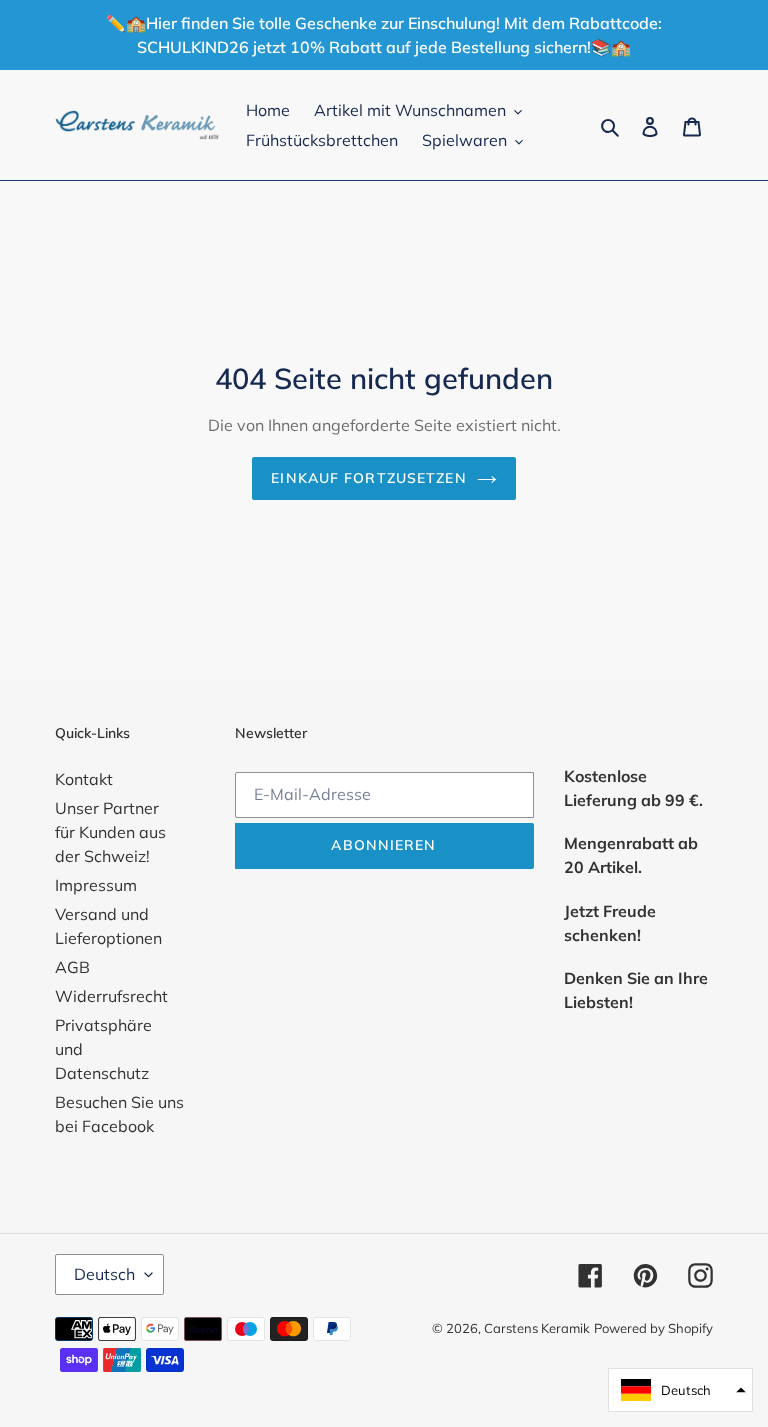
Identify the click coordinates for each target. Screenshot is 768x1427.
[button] (680, 1390)
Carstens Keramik (537, 1328)
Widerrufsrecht (111, 996)
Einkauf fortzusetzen (368, 478)
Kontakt (84, 779)
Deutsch (104, 1274)
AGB (72, 967)
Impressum (96, 885)
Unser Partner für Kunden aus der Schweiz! (110, 832)
